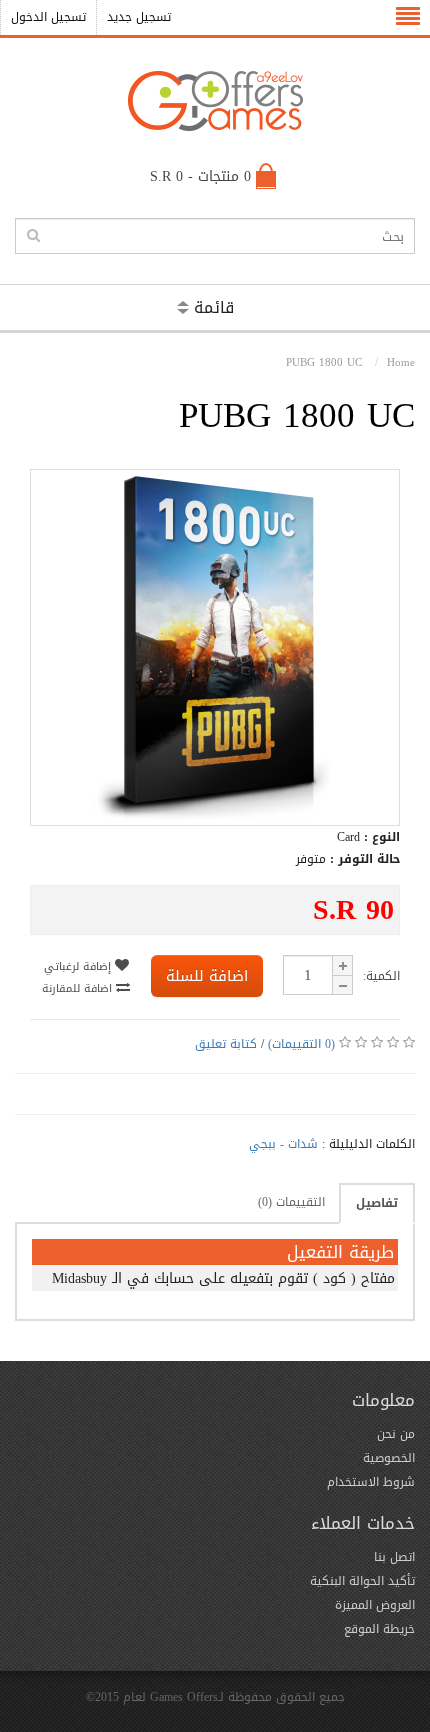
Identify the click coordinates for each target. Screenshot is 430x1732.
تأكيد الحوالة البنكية (362, 1581)
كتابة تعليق (226, 1044)
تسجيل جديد (139, 17)
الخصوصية (389, 1458)
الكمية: (381, 976)
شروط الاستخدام (371, 1482)
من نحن (396, 1434)
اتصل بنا (394, 1557)
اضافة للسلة (207, 976)
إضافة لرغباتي (79, 966)
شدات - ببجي (283, 1144)
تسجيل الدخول (48, 17)
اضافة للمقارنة (79, 988)
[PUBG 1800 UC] (215, 816)
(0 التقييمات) (301, 1044)
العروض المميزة (375, 1605)
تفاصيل (377, 1203)
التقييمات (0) (291, 1202)
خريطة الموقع (379, 1629)
